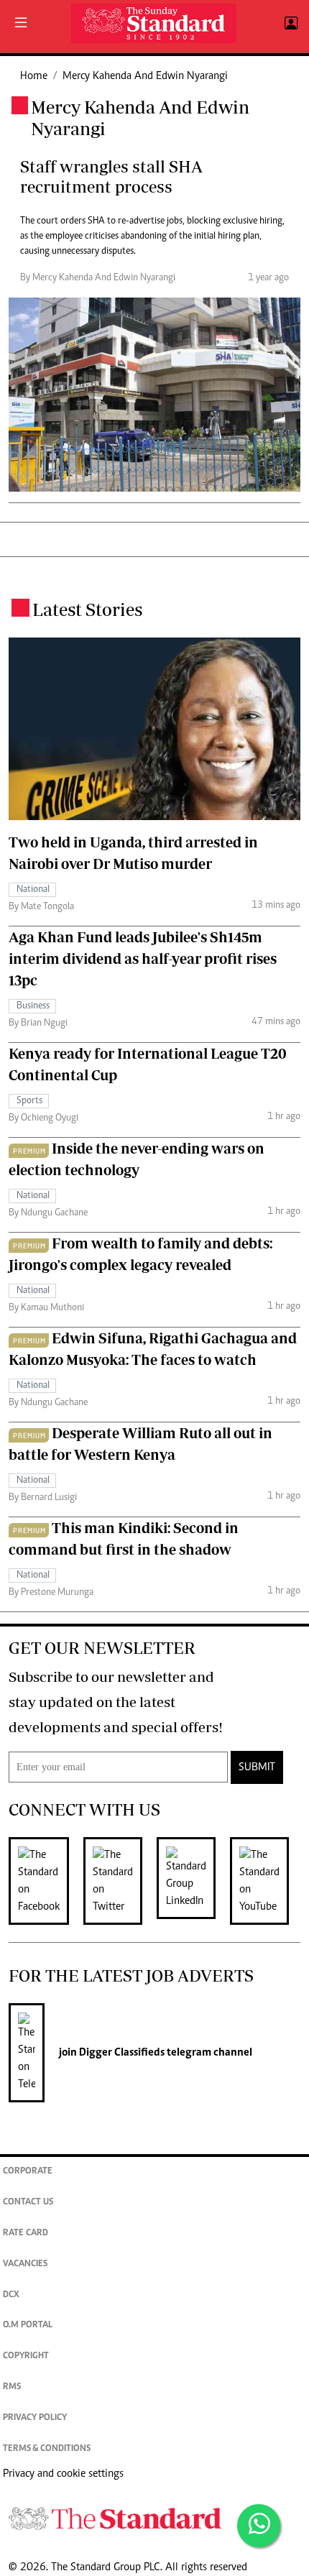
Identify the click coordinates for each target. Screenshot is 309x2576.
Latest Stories (87, 609)
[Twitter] (120, 1881)
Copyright (26, 2356)
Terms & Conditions (47, 2449)
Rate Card (26, 2234)
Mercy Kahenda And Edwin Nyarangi (145, 76)
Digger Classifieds (121, 2053)
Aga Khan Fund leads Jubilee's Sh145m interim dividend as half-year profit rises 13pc (143, 958)
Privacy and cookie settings (63, 2474)
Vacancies (25, 2264)
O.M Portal (28, 2326)
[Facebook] (46, 1881)
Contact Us (28, 2203)
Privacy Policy (35, 2418)
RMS (12, 2387)
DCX (11, 2295)
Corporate (28, 2172)
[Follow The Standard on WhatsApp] (259, 2526)
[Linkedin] (193, 1881)
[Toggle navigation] (21, 24)
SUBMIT (257, 1767)
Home (34, 76)
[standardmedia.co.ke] (154, 23)
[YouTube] (267, 1881)
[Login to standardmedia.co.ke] (289, 24)
